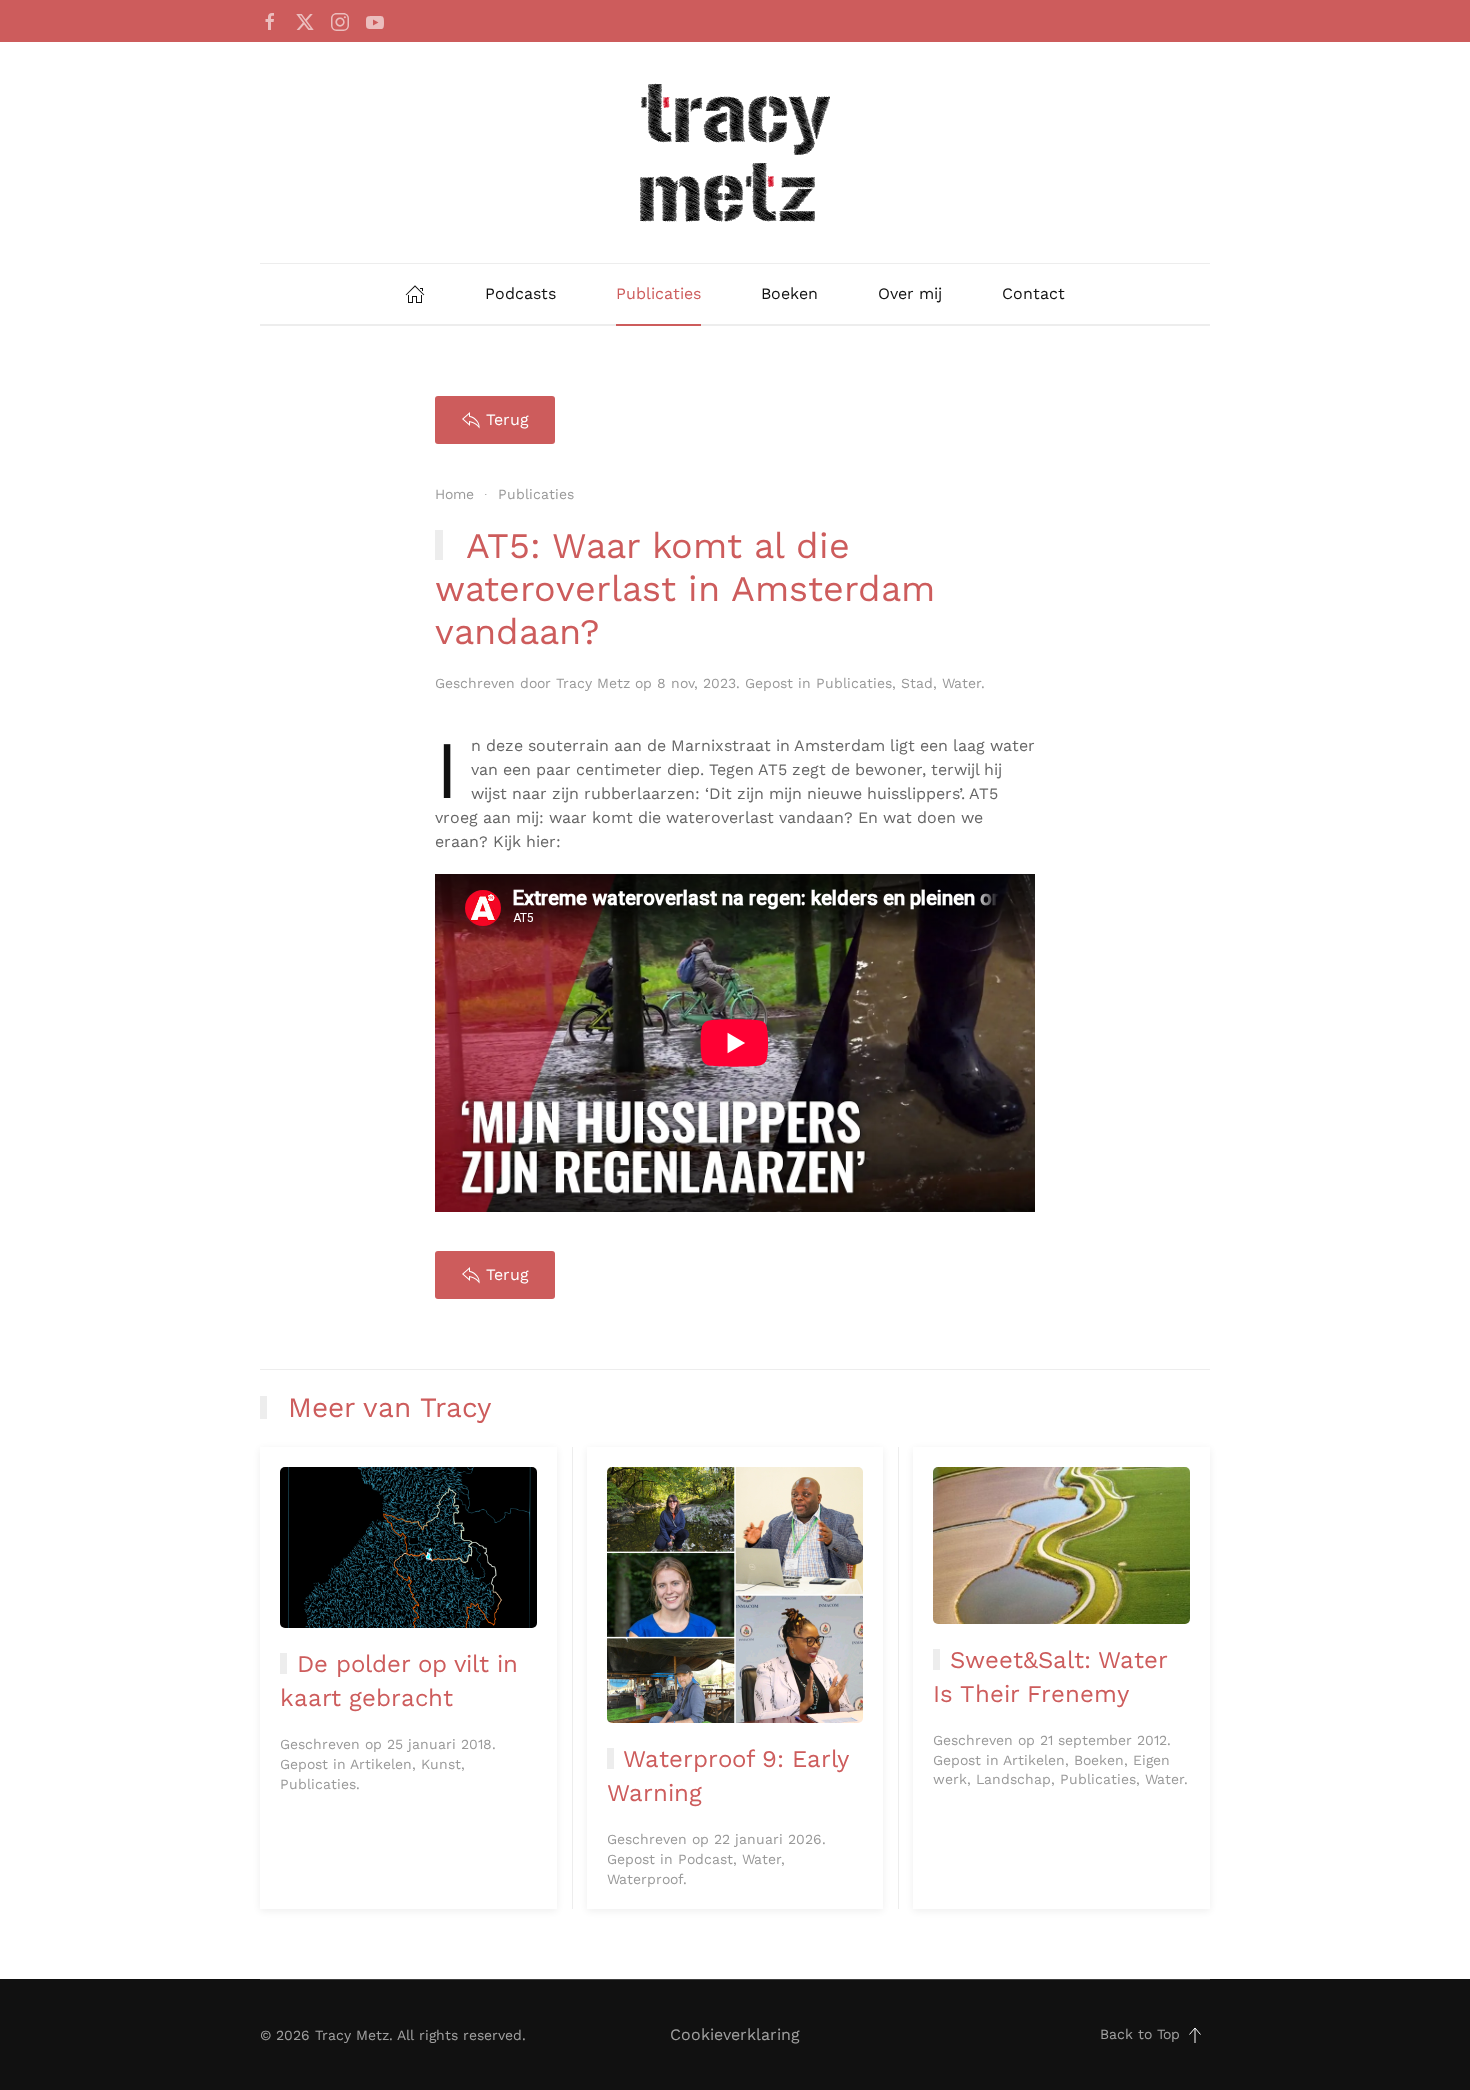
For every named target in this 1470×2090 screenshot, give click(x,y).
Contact (1033, 293)
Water (961, 683)
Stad (917, 683)
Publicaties (658, 293)
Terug (507, 419)
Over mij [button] (910, 293)
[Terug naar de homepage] (735, 152)
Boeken (789, 293)
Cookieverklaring (735, 2034)
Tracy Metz (593, 683)
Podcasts (520, 293)
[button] (1195, 2035)
